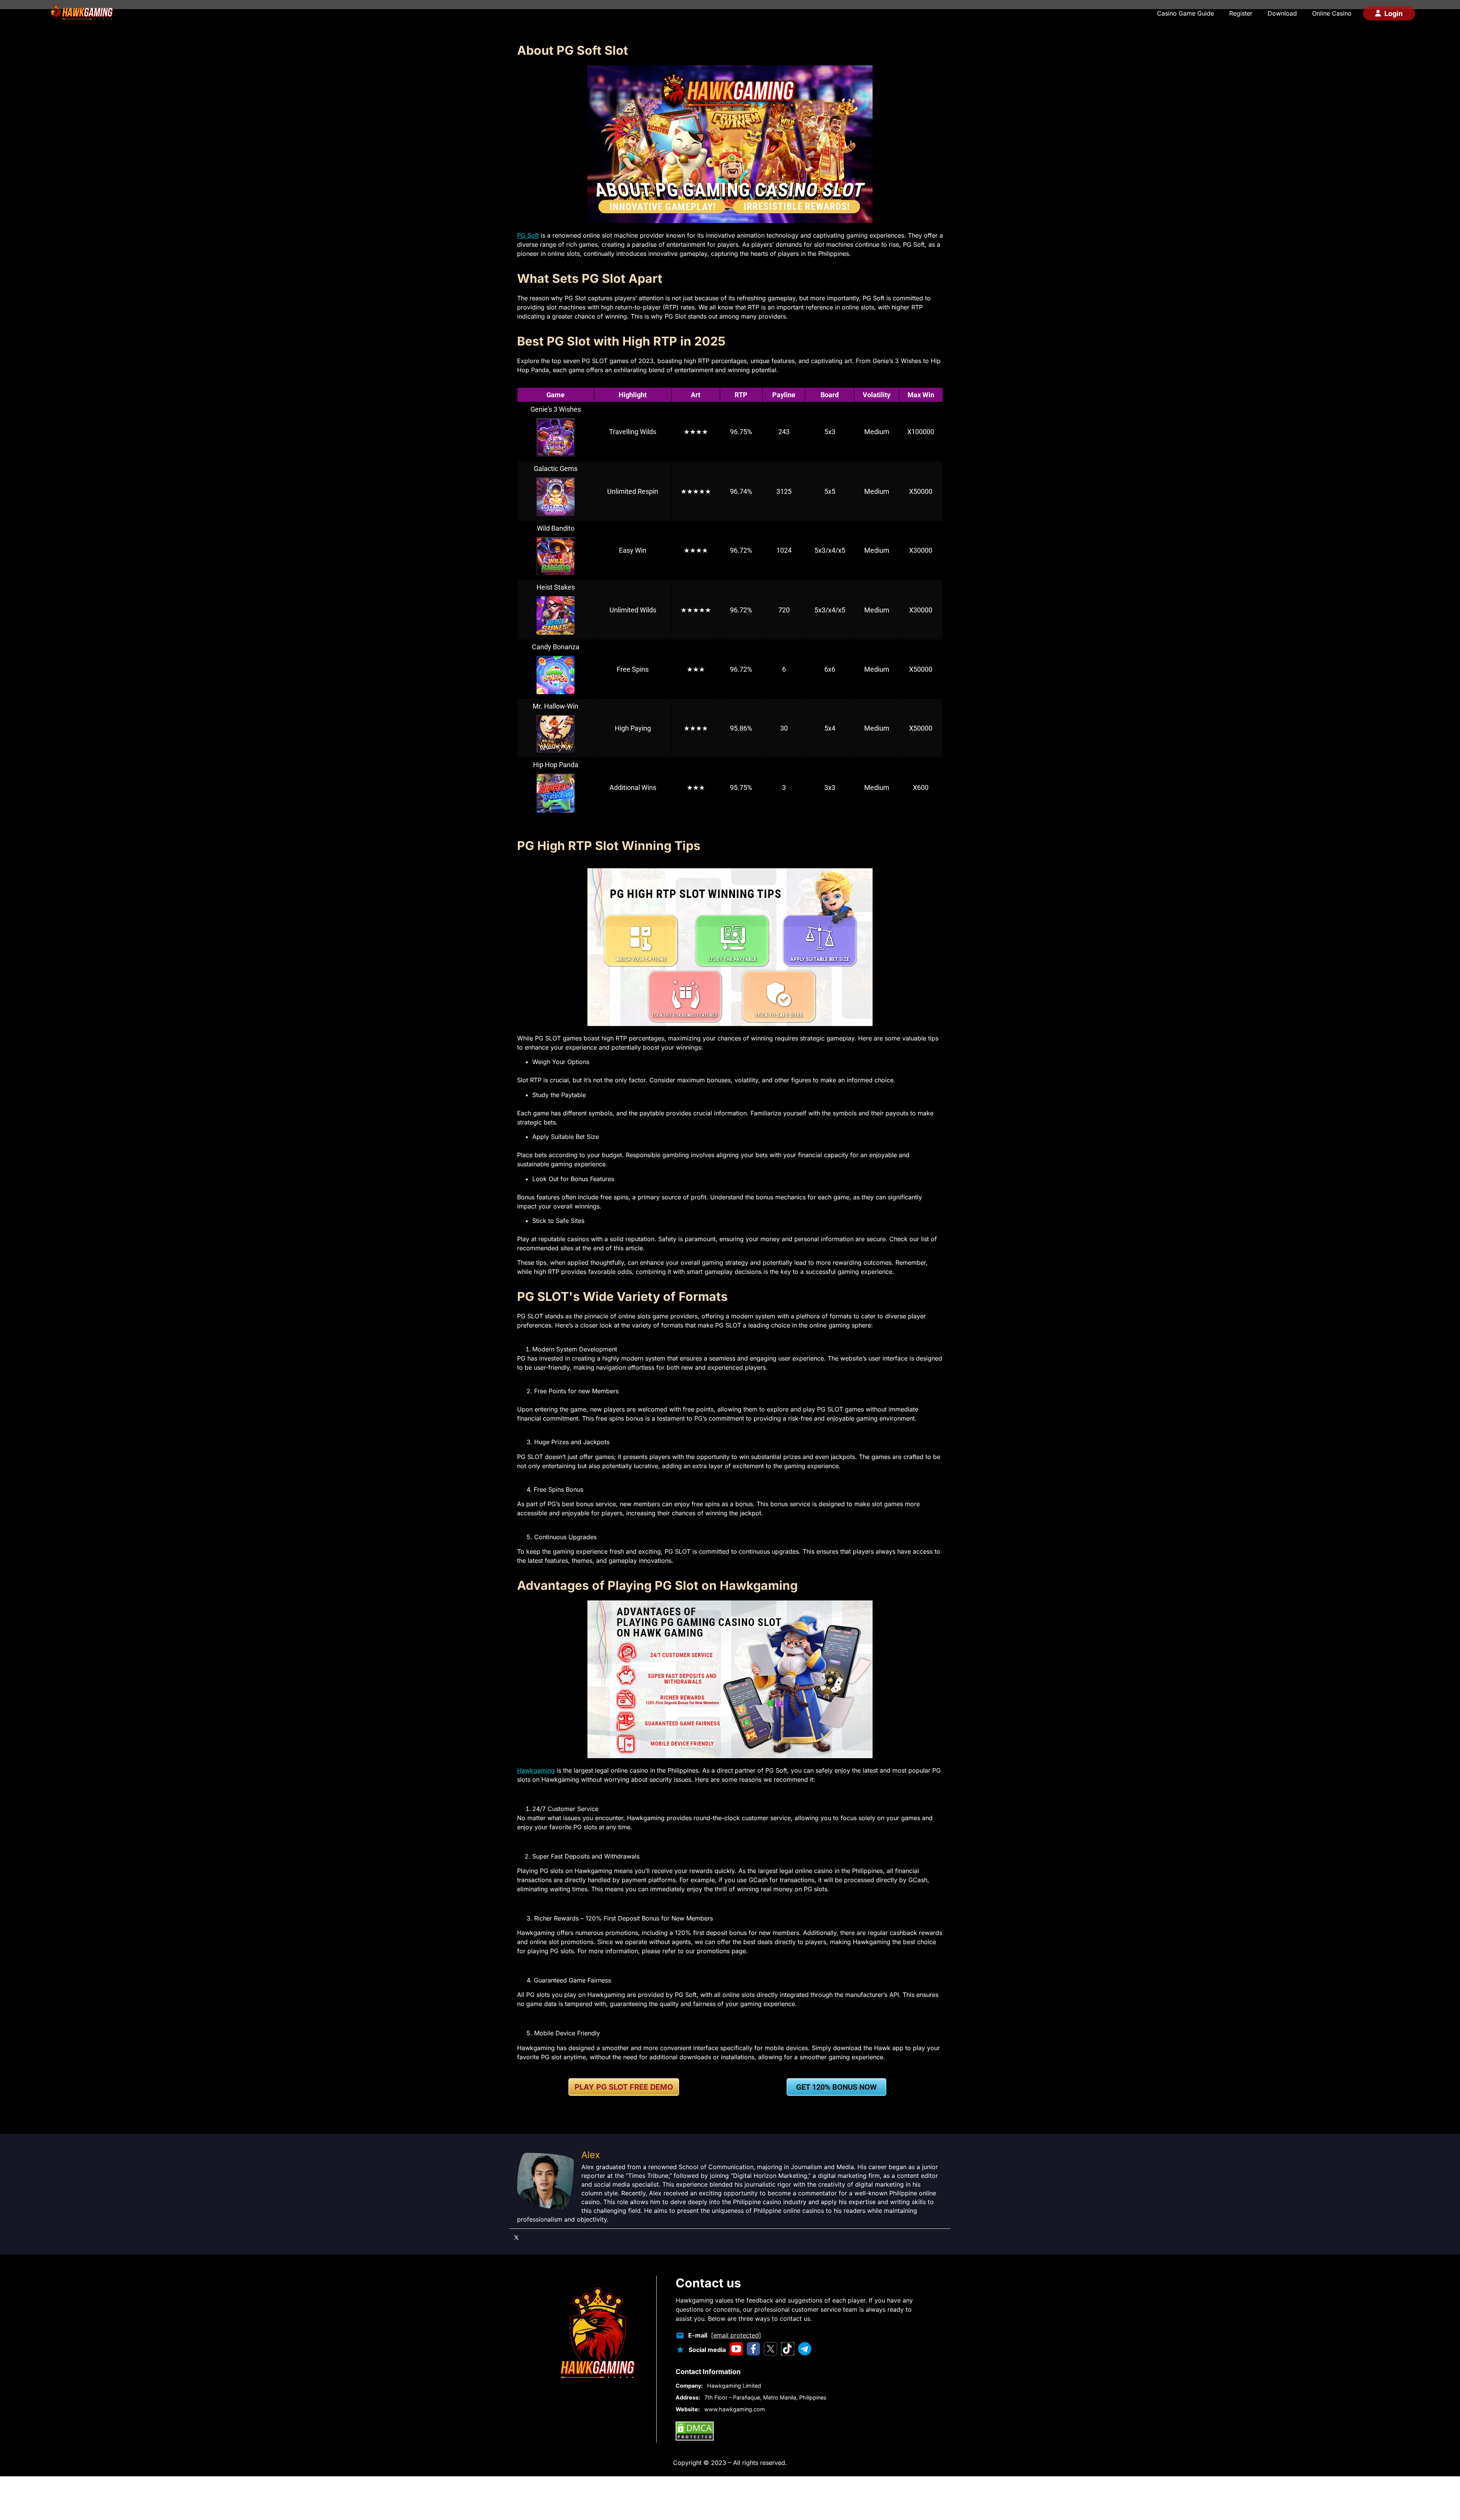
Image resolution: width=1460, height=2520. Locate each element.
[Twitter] (516, 2238)
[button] (624, 2087)
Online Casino (1332, 13)
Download (1282, 13)
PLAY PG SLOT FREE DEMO (624, 2087)
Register (1241, 13)
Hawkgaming (536, 1770)
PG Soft (528, 235)
